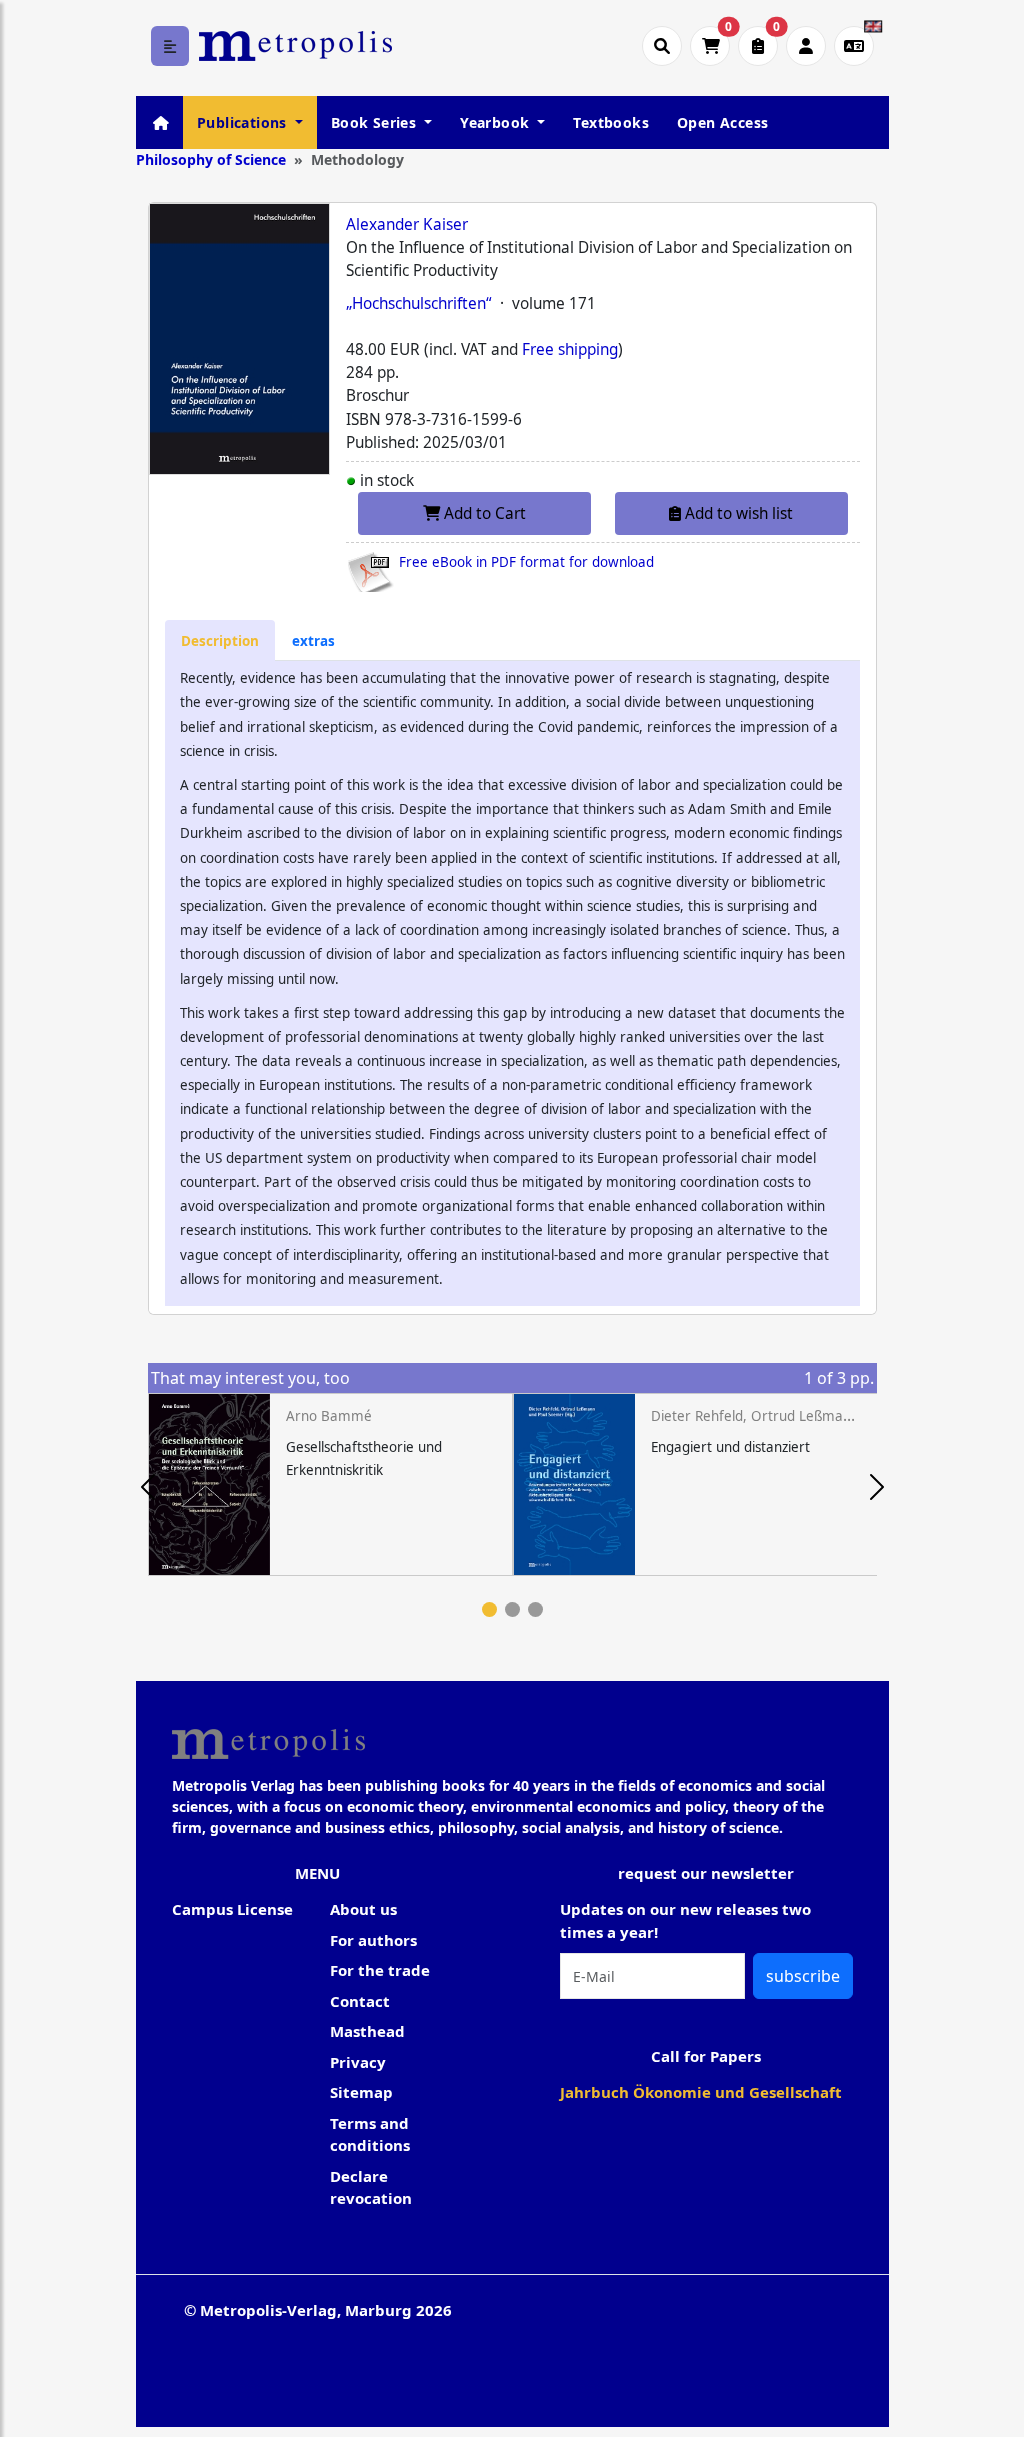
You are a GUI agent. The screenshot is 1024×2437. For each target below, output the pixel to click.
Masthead (367, 2031)
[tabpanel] (330, 1485)
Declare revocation (371, 2187)
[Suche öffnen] (662, 46)
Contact (360, 2001)
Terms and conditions (370, 2134)
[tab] (220, 640)
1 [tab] (489, 1609)
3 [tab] (535, 1609)
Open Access (722, 122)
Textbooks (611, 122)
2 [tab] (512, 1609)
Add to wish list (737, 513)
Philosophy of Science (211, 159)
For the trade (380, 1970)
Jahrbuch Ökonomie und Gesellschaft (701, 2092)
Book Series (376, 122)
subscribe (803, 1976)
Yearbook (497, 122)
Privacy (358, 2062)
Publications (244, 122)
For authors (373, 1940)
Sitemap (361, 2092)
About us (363, 1909)
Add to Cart (483, 513)
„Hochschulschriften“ (419, 303)
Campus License (232, 1909)
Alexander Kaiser (407, 224)
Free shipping (570, 349)
